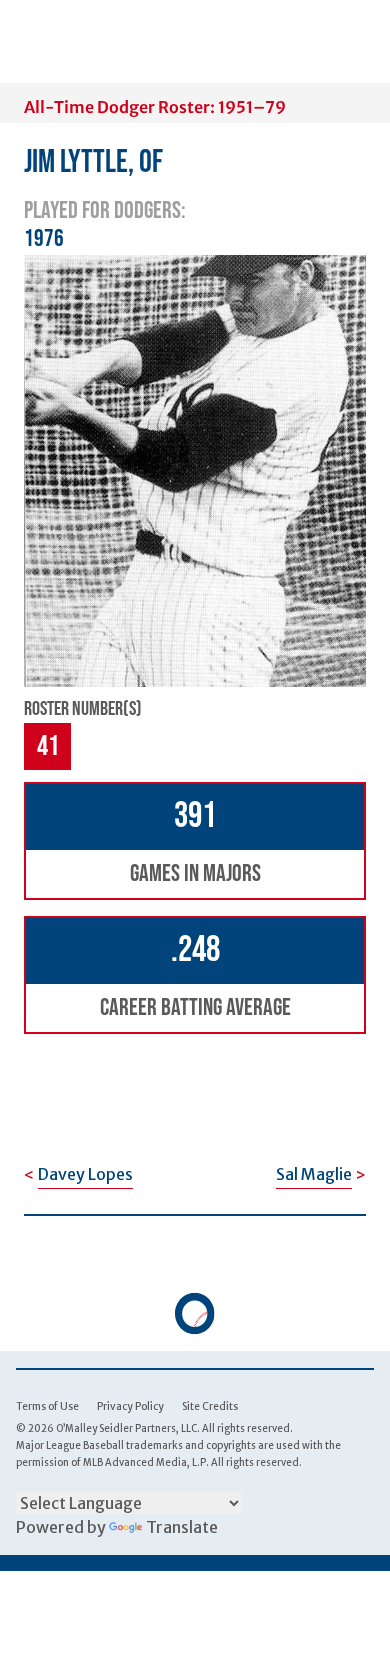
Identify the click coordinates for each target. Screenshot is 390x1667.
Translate (182, 1527)
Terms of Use (47, 1406)
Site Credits (210, 1406)
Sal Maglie (314, 1174)
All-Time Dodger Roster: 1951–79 (155, 107)
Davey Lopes (85, 1174)
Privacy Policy (130, 1406)
